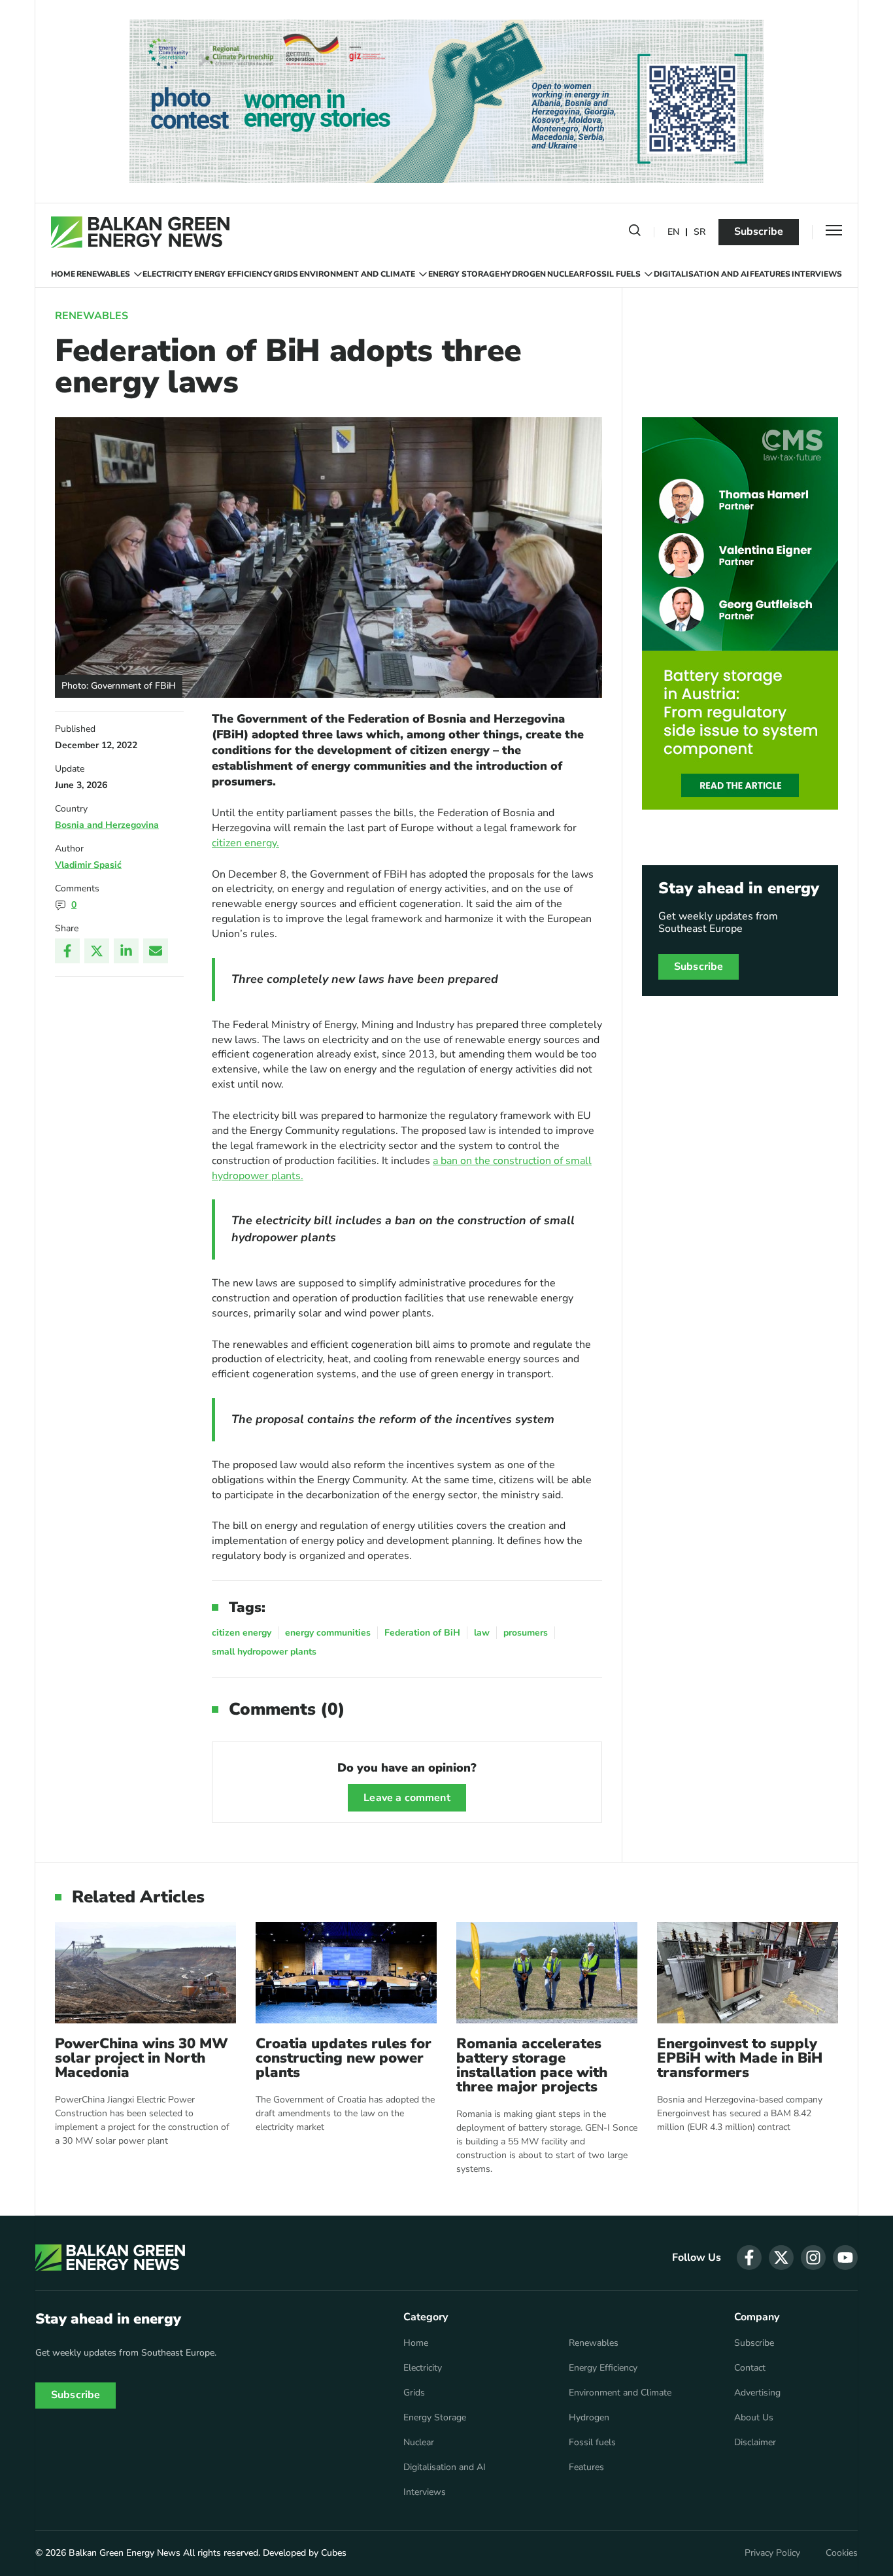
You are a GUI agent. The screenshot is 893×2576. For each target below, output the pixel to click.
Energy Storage (464, 274)
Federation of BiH (422, 1633)
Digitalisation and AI (701, 274)
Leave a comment (407, 1798)
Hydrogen (523, 274)
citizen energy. (245, 843)
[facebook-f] (749, 2258)
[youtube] (845, 2258)
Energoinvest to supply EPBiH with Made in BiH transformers (740, 2058)
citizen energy (242, 1633)
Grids (286, 274)
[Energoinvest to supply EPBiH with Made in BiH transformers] (748, 1973)
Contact (750, 2368)
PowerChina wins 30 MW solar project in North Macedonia (142, 2058)
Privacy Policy (772, 2553)
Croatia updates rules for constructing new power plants (344, 2058)
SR (699, 232)
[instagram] (813, 2258)
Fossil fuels (613, 274)
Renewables (103, 274)
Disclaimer (755, 2443)
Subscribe (759, 232)
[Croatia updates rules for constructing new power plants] (346, 1973)
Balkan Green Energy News (125, 2553)
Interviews (817, 274)
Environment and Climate (357, 274)
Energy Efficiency (233, 274)
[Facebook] (67, 951)
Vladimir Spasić (88, 865)
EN (673, 232)
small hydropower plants (264, 1652)
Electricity (168, 274)
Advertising (757, 2393)
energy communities (328, 1633)
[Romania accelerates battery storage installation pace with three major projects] (547, 1973)
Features (770, 274)
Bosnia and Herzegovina (107, 825)
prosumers (526, 1633)
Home (63, 274)
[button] (635, 233)
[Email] (156, 951)
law (482, 1633)
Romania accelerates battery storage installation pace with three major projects (532, 2065)
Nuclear (566, 274)
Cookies (842, 2553)
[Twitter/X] (97, 951)
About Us (754, 2418)
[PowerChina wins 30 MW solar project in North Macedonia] (145, 1973)
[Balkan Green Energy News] (140, 232)
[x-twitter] (781, 2258)
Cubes (334, 2553)
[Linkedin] (126, 951)
